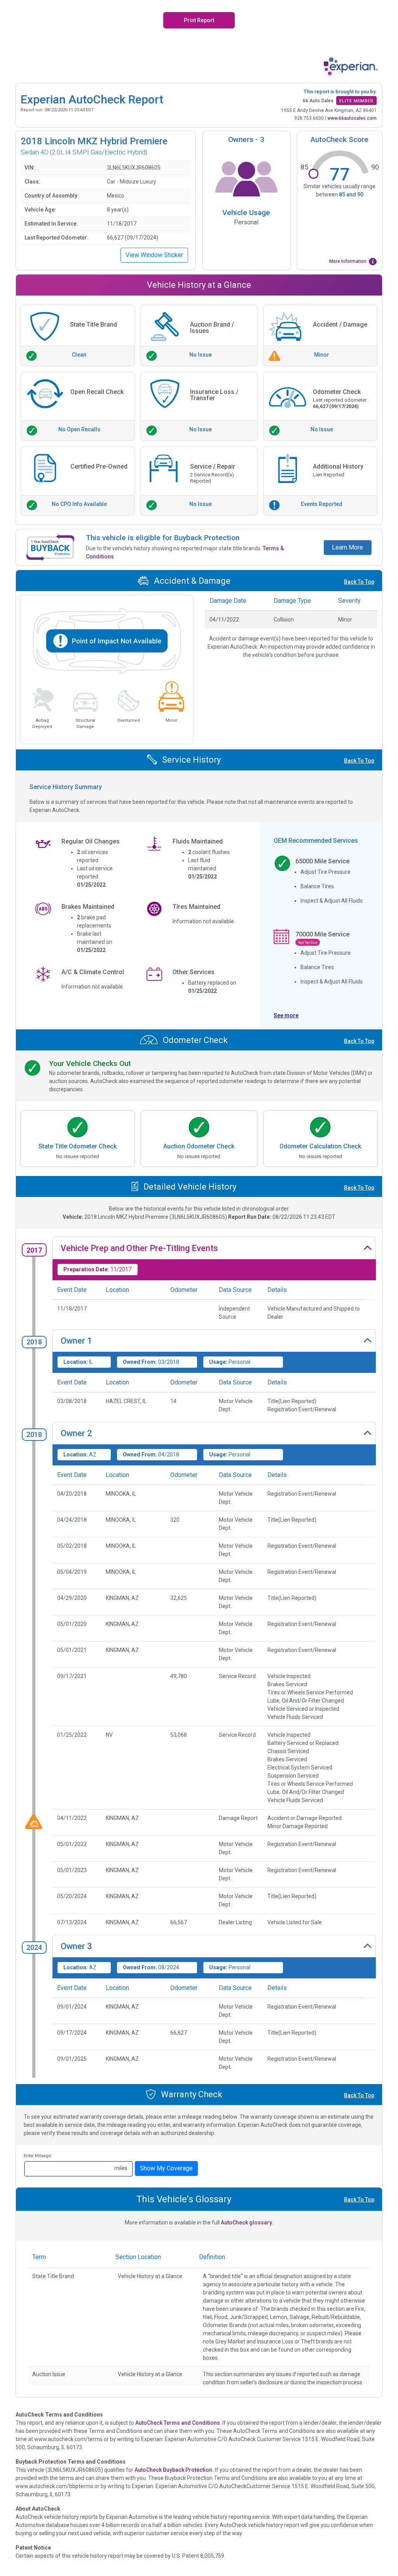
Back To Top (359, 582)
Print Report (199, 20)
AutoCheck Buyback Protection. (174, 2470)
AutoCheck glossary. (247, 2222)
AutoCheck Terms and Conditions (178, 2423)
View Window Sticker (154, 255)
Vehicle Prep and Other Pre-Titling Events (139, 1248)
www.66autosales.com (352, 118)
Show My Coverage (166, 2168)
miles (121, 2168)
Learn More (347, 547)
